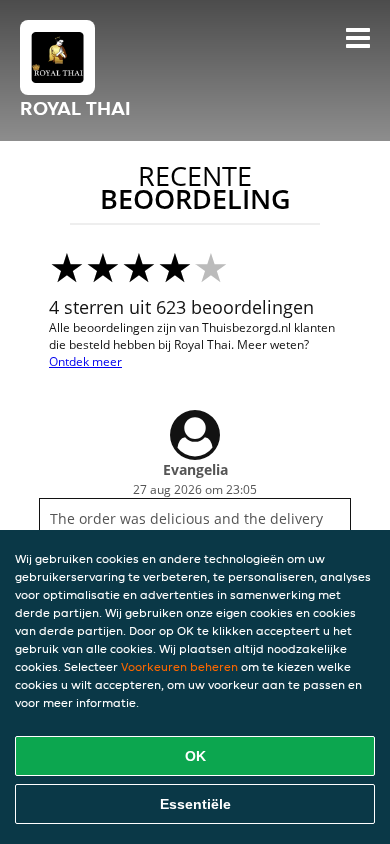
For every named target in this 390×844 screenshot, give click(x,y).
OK (195, 756)
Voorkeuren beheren (179, 666)
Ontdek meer (85, 361)
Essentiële (195, 804)
